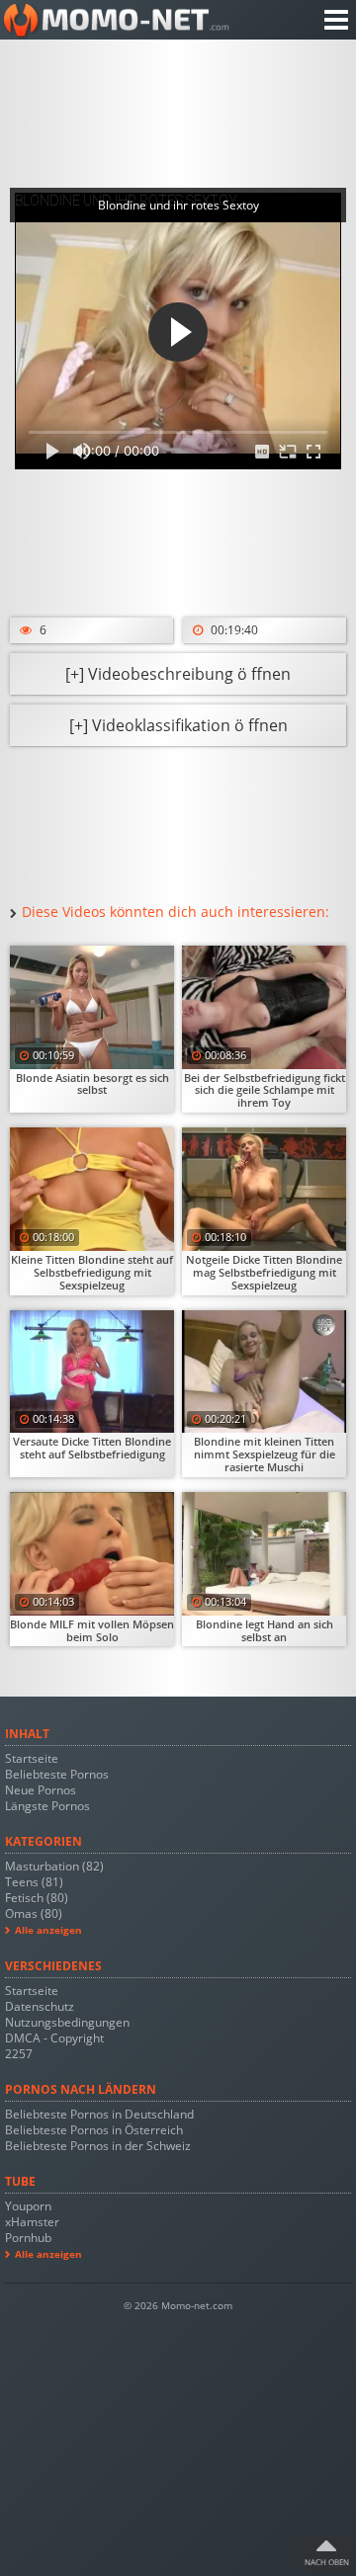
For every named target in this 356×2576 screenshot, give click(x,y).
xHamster (32, 2222)
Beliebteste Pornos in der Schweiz (98, 2146)
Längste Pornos (47, 1806)
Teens (34, 1882)
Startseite (32, 1758)
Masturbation (54, 1866)
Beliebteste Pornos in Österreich (94, 2130)
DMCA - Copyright (54, 2038)
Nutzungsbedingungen (67, 2022)
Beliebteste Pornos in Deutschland (99, 2114)
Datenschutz (40, 2006)
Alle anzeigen (48, 1930)
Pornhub (28, 2238)
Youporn (28, 2206)
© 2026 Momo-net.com (178, 2306)
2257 (19, 2054)
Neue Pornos (41, 1790)
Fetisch (37, 1898)
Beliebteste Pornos (57, 1774)
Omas (34, 1913)
